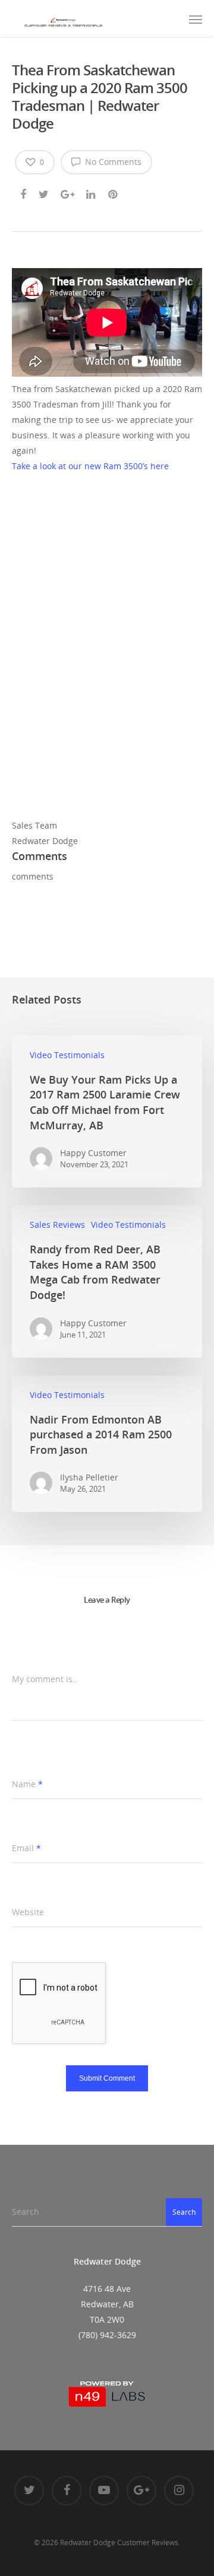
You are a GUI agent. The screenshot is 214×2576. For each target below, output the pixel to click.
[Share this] (24, 192)
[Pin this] (114, 192)
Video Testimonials (67, 1055)
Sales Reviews (57, 1225)
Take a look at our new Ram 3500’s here (90, 466)
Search (184, 2212)
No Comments (112, 162)
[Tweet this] (44, 192)
